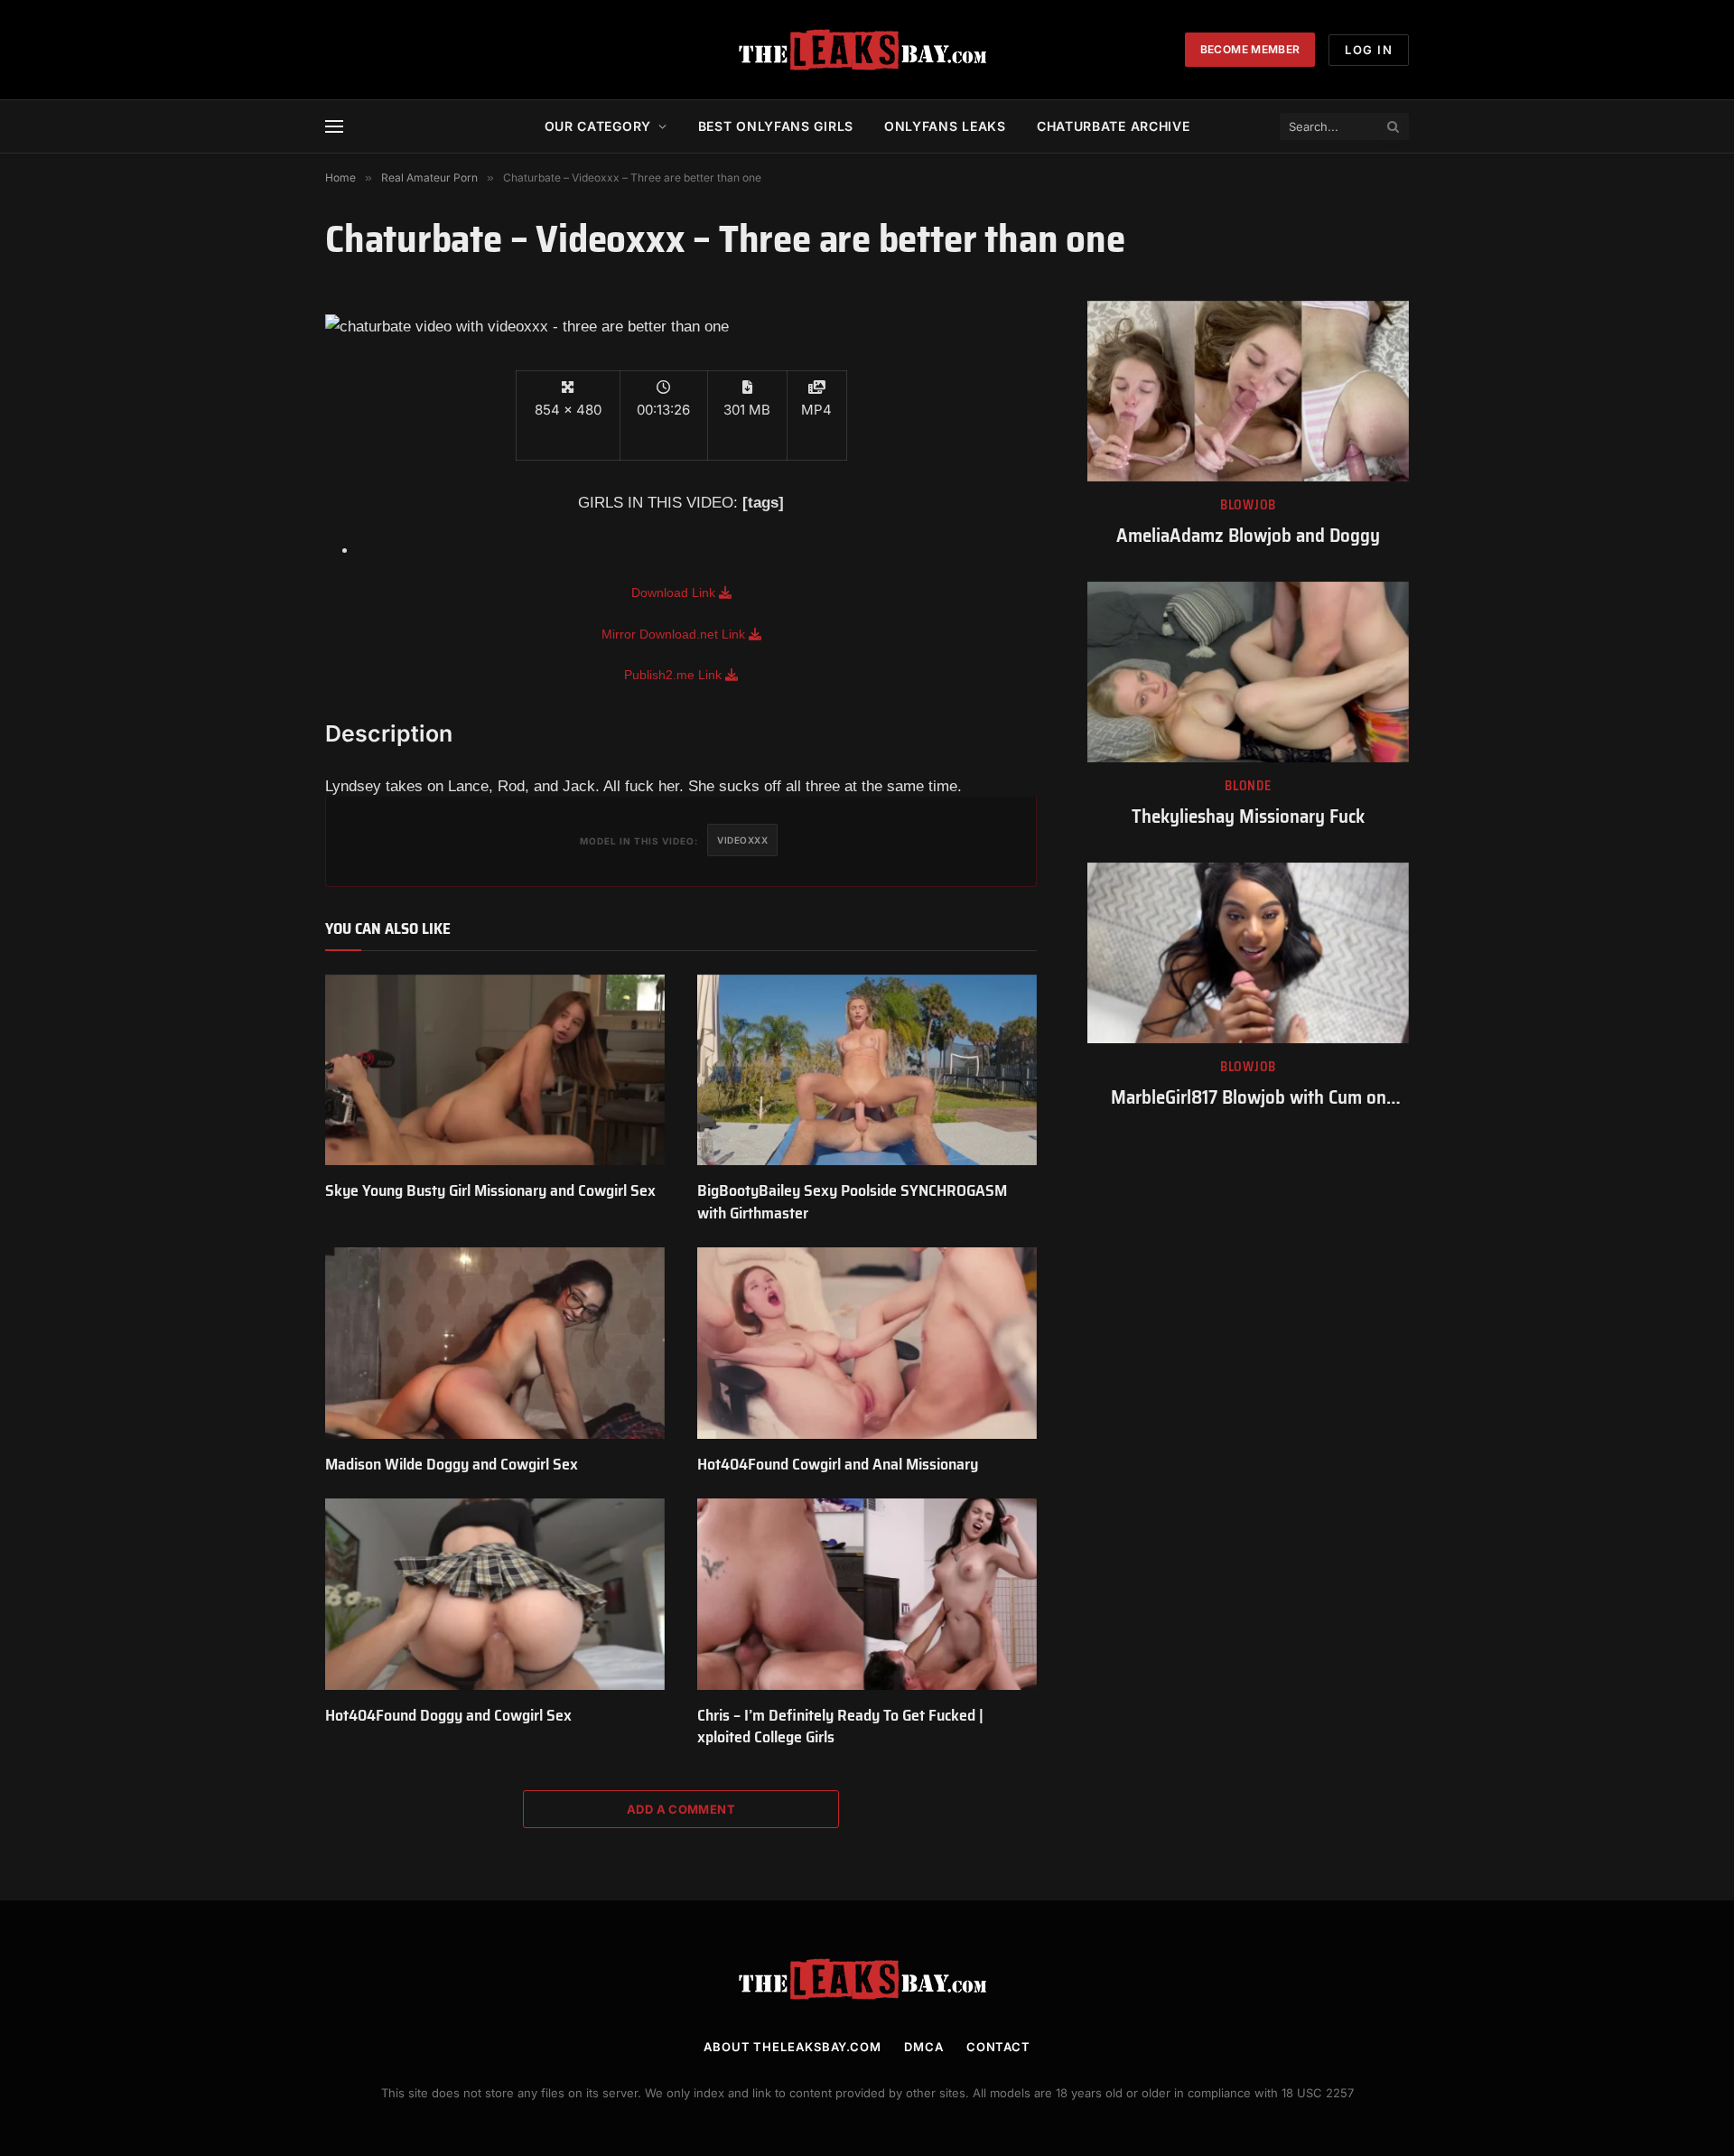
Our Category (598, 126)
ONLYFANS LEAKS (945, 126)
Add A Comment (681, 1809)
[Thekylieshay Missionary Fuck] (1248, 672)
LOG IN (1369, 50)
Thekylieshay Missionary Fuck (1248, 817)
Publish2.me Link (675, 675)
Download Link (675, 593)
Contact (998, 2047)
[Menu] (334, 127)
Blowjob (1248, 505)
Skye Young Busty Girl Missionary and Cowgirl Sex (490, 1190)
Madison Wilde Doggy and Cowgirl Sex (452, 1464)
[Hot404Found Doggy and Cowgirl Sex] (495, 1594)
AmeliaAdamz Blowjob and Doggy (1248, 536)
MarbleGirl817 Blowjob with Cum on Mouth (1249, 1098)
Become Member (1250, 49)
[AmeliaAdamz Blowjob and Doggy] (1248, 391)
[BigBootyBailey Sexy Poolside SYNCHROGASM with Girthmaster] (867, 1070)
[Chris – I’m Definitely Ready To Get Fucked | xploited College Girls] (867, 1594)
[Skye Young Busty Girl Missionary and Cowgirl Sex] (495, 1070)
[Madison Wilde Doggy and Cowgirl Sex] (495, 1343)
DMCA (924, 2047)
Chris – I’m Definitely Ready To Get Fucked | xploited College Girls (840, 1727)
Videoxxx (742, 840)
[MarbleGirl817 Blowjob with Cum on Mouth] (1248, 953)
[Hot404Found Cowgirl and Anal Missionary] (867, 1343)
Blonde (1248, 786)
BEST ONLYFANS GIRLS (776, 126)
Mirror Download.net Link (675, 634)
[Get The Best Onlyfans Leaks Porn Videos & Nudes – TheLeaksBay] (867, 50)
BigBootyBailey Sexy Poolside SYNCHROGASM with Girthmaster (852, 1202)
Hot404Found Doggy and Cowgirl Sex (448, 1715)
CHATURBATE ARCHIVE (1114, 126)
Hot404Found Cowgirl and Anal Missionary (838, 1464)
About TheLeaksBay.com (792, 2047)
